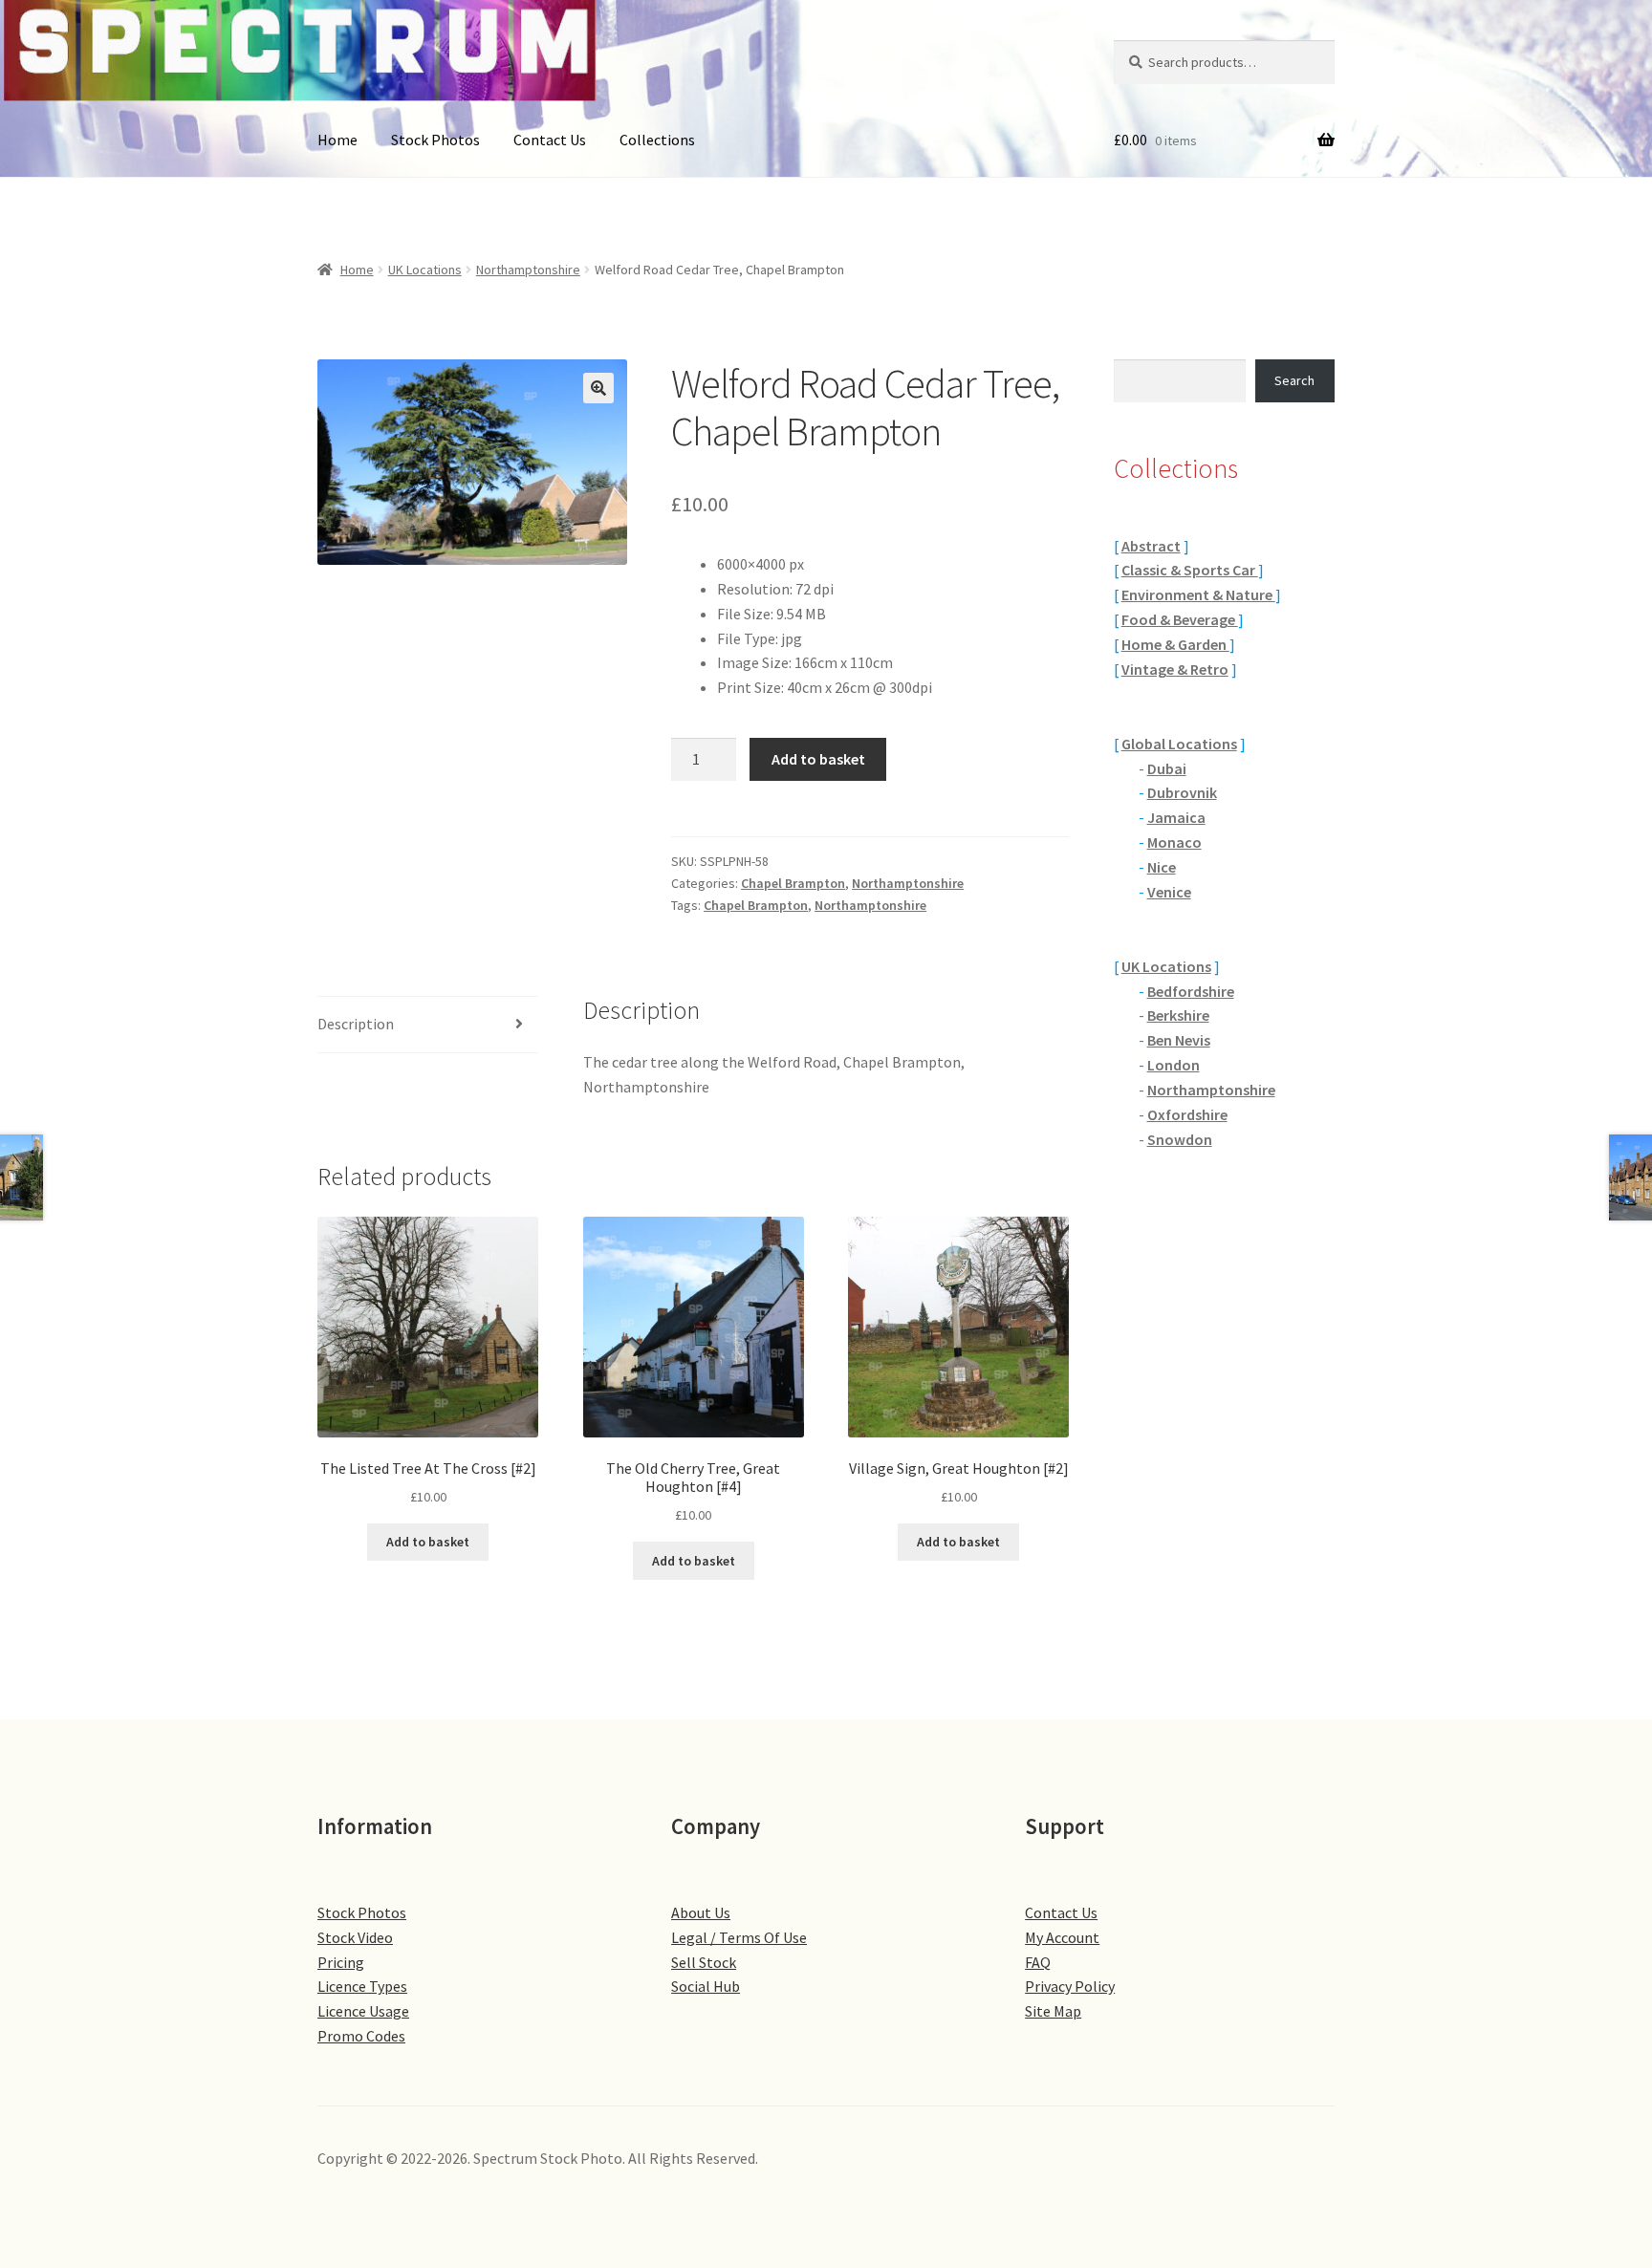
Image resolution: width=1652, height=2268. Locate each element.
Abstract (1151, 546)
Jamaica (1176, 817)
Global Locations (1179, 744)
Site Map (1053, 2011)
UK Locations (425, 270)
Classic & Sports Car (1190, 570)
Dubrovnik (1182, 792)
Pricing (341, 1962)
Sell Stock (704, 1962)
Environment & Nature (1198, 594)
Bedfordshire (1191, 991)
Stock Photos (435, 140)
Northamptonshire (528, 270)
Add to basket (818, 759)
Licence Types (362, 1986)
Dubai (1167, 768)
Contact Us (550, 140)
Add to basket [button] (428, 1542)
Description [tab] (356, 1024)
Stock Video (355, 1937)
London (1174, 1065)
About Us (701, 1912)
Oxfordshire (1187, 1114)
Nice (1162, 867)
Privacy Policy (1070, 1986)
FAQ (1038, 1962)
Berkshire (1178, 1015)
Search (1294, 380)
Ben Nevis (1179, 1040)
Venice (1169, 892)
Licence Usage (363, 2011)
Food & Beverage (1180, 619)
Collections (657, 140)
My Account (1062, 1937)
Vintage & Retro (1175, 669)
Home (337, 140)
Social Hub (706, 1986)
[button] (598, 388)
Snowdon (1180, 1139)
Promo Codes (361, 2036)
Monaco (1174, 842)
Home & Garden (1175, 644)
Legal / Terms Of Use (739, 1937)
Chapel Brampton (793, 883)
